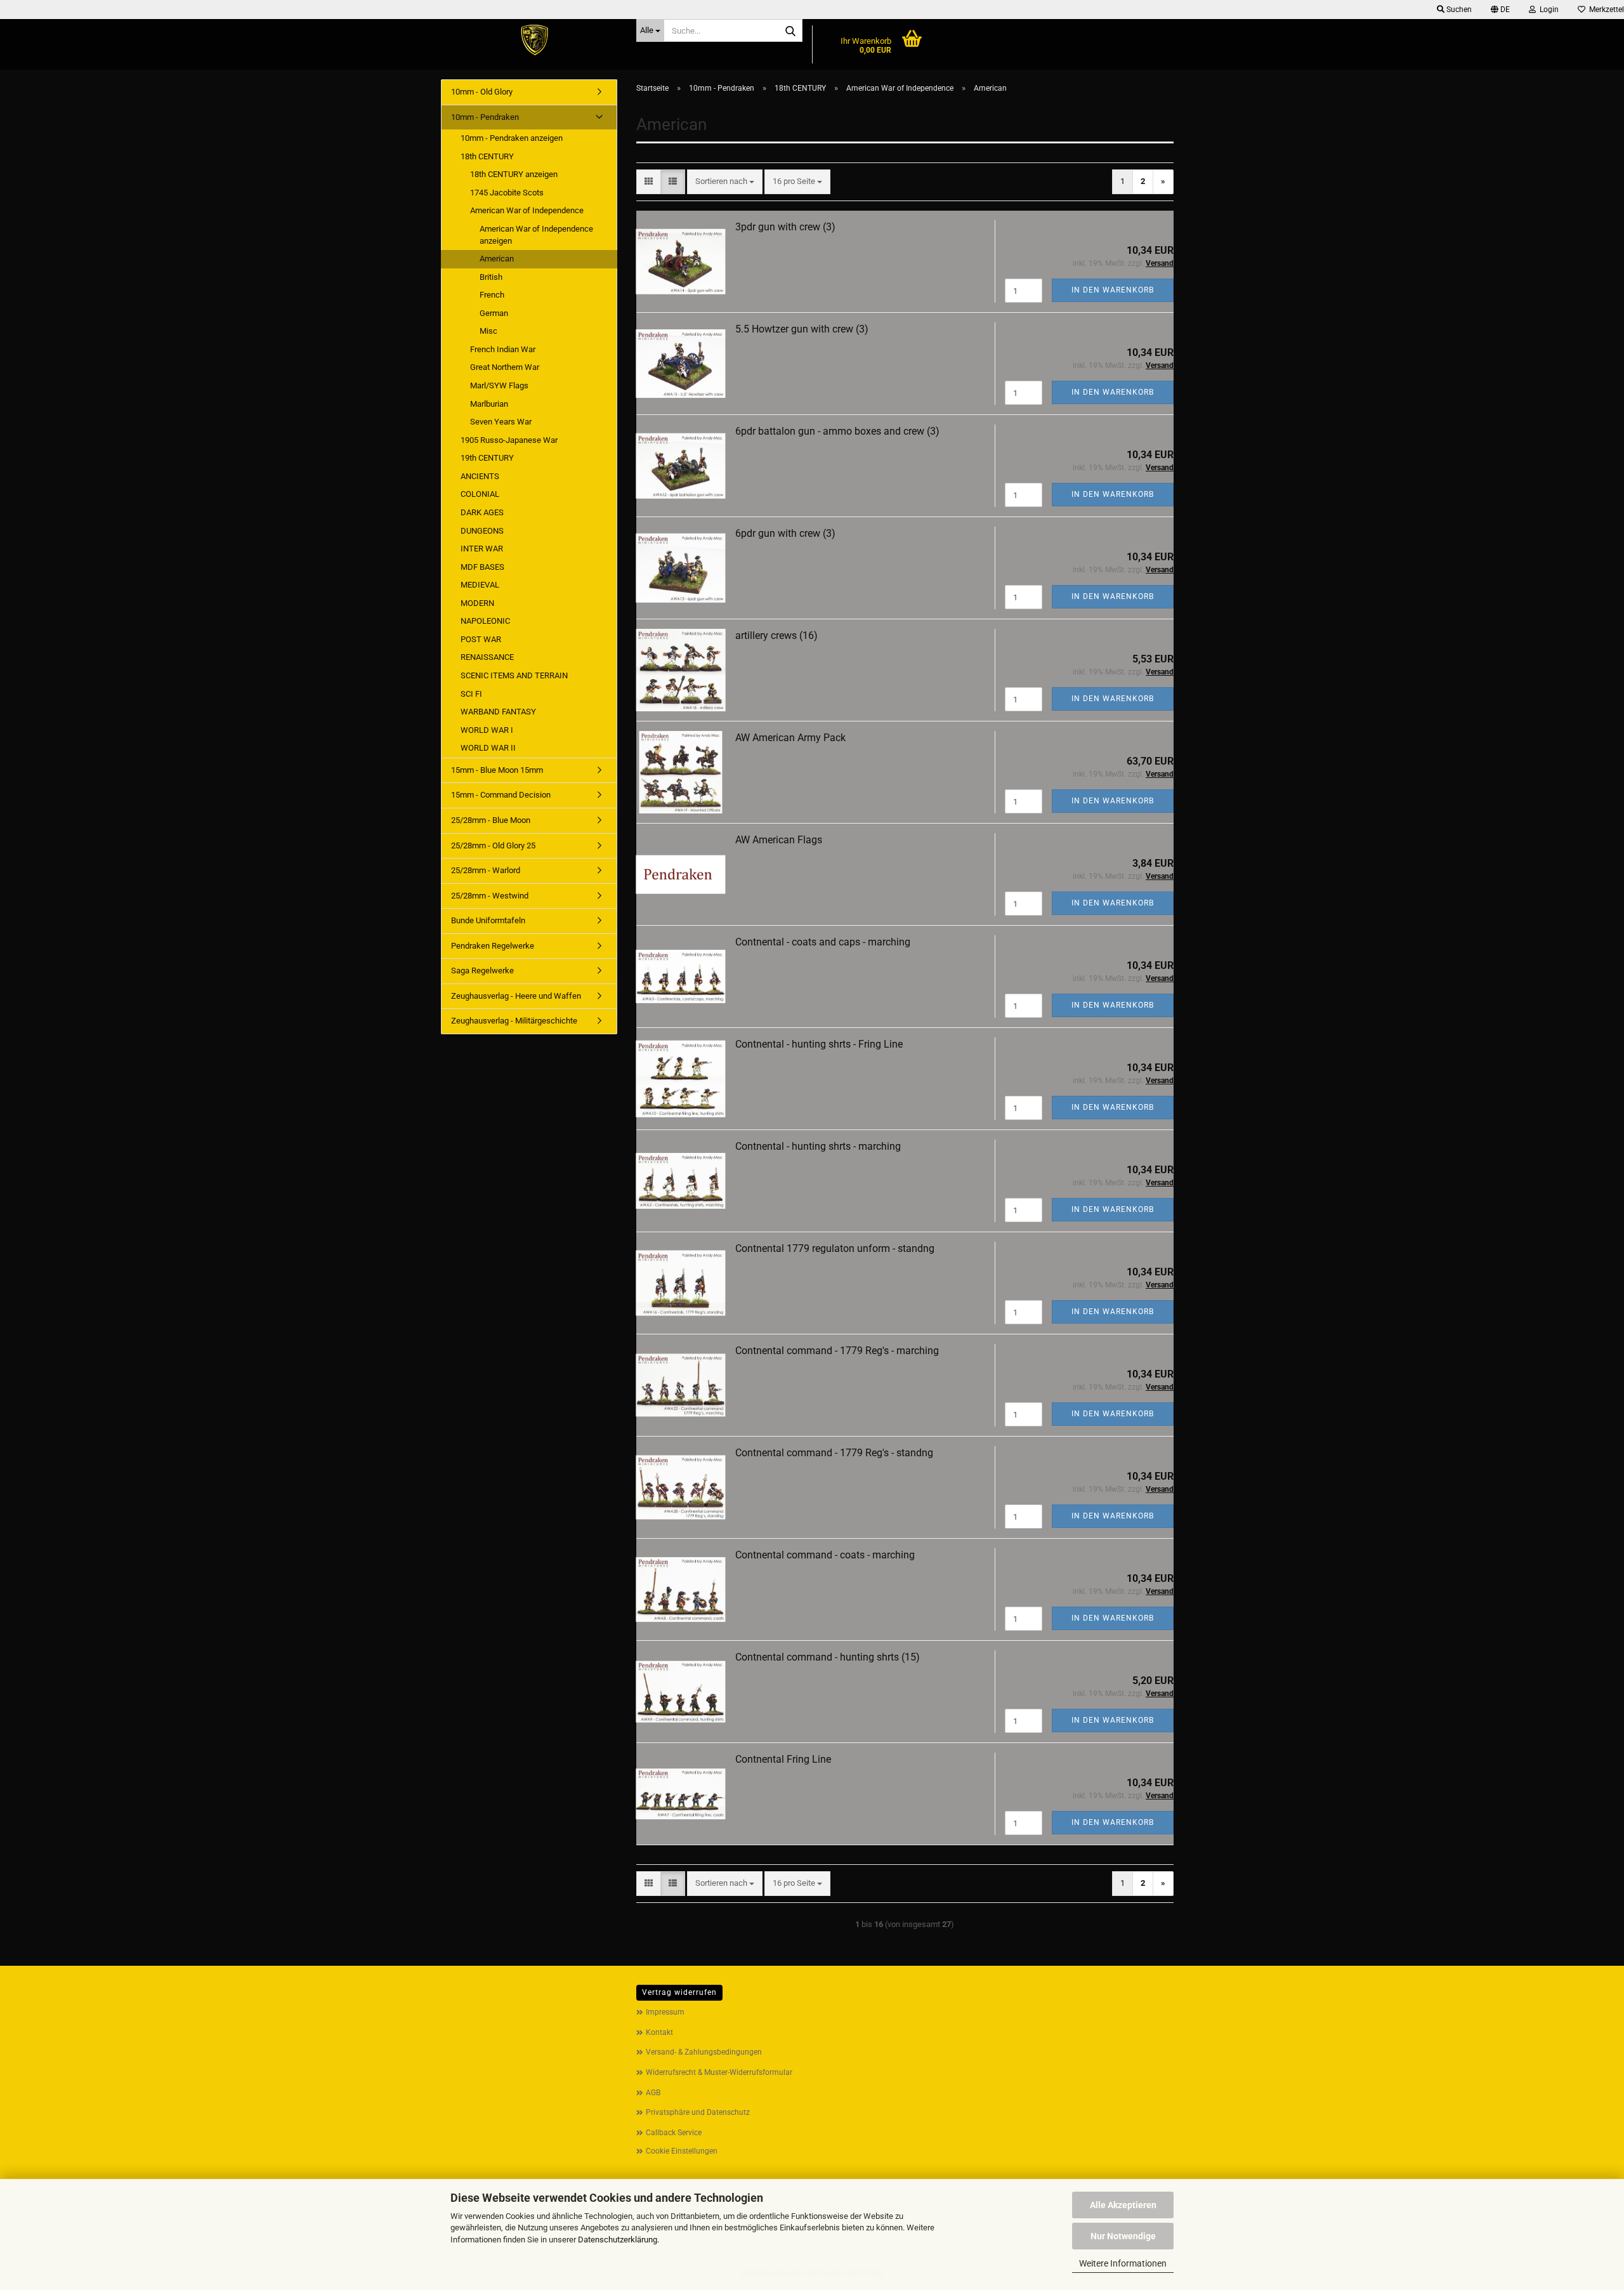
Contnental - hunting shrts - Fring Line (819, 1044)
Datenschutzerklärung (618, 2240)
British (491, 277)
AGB (653, 2093)
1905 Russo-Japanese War (509, 440)
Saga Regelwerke (482, 971)
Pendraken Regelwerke (493, 946)
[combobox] (725, 182)
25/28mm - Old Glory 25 (493, 846)
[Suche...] (790, 31)
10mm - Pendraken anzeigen (512, 138)
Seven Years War (501, 422)
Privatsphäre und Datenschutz (698, 2112)
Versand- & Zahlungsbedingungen (704, 2052)
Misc (488, 331)
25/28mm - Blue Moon (491, 820)
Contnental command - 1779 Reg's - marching (837, 1351)
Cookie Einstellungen (682, 2151)
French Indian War (503, 349)
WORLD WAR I (487, 730)
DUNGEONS (482, 531)
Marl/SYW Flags (499, 385)
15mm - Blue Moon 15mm (497, 770)
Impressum (665, 2012)
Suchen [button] (1458, 10)
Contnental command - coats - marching (825, 1555)
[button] (1500, 10)
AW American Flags (779, 840)
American (497, 259)
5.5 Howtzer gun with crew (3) (802, 329)
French (492, 295)
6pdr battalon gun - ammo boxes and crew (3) (837, 431)
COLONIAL (480, 494)
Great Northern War (505, 367)
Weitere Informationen (1123, 2263)
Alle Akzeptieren (1123, 2205)
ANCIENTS (480, 476)
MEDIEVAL (480, 585)
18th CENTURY (487, 156)
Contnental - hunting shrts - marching (818, 1146)
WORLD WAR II (488, 748)
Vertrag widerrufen (679, 1992)
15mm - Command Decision (501, 795)
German (494, 313)
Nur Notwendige (1123, 2236)
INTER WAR (482, 549)
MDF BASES (482, 567)
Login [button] (1547, 10)
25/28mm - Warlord (486, 870)
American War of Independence (527, 210)
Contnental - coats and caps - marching (823, 942)
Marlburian (489, 404)
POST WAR (481, 639)
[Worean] (534, 41)
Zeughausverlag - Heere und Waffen (516, 996)
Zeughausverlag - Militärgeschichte (514, 1021)
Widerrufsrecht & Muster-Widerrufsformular (719, 2072)
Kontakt (659, 2032)
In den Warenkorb (1113, 290)
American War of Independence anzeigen (536, 235)
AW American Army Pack (790, 738)
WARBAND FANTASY (498, 712)
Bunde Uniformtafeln (488, 920)
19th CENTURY (487, 458)
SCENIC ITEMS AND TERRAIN (514, 675)
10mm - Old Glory (482, 92)
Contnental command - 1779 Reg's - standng (834, 1453)
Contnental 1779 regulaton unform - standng (835, 1248)
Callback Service (674, 2133)
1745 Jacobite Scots (507, 193)
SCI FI (471, 694)
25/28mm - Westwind (490, 896)
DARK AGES (482, 512)
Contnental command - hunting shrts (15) (828, 1657)
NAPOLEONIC (485, 621)
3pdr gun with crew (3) (785, 227)
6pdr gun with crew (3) (785, 533)
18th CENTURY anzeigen (514, 174)
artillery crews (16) (776, 635)
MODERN (477, 603)
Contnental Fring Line (783, 1759)
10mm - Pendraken (485, 117)
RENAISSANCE (487, 657)
